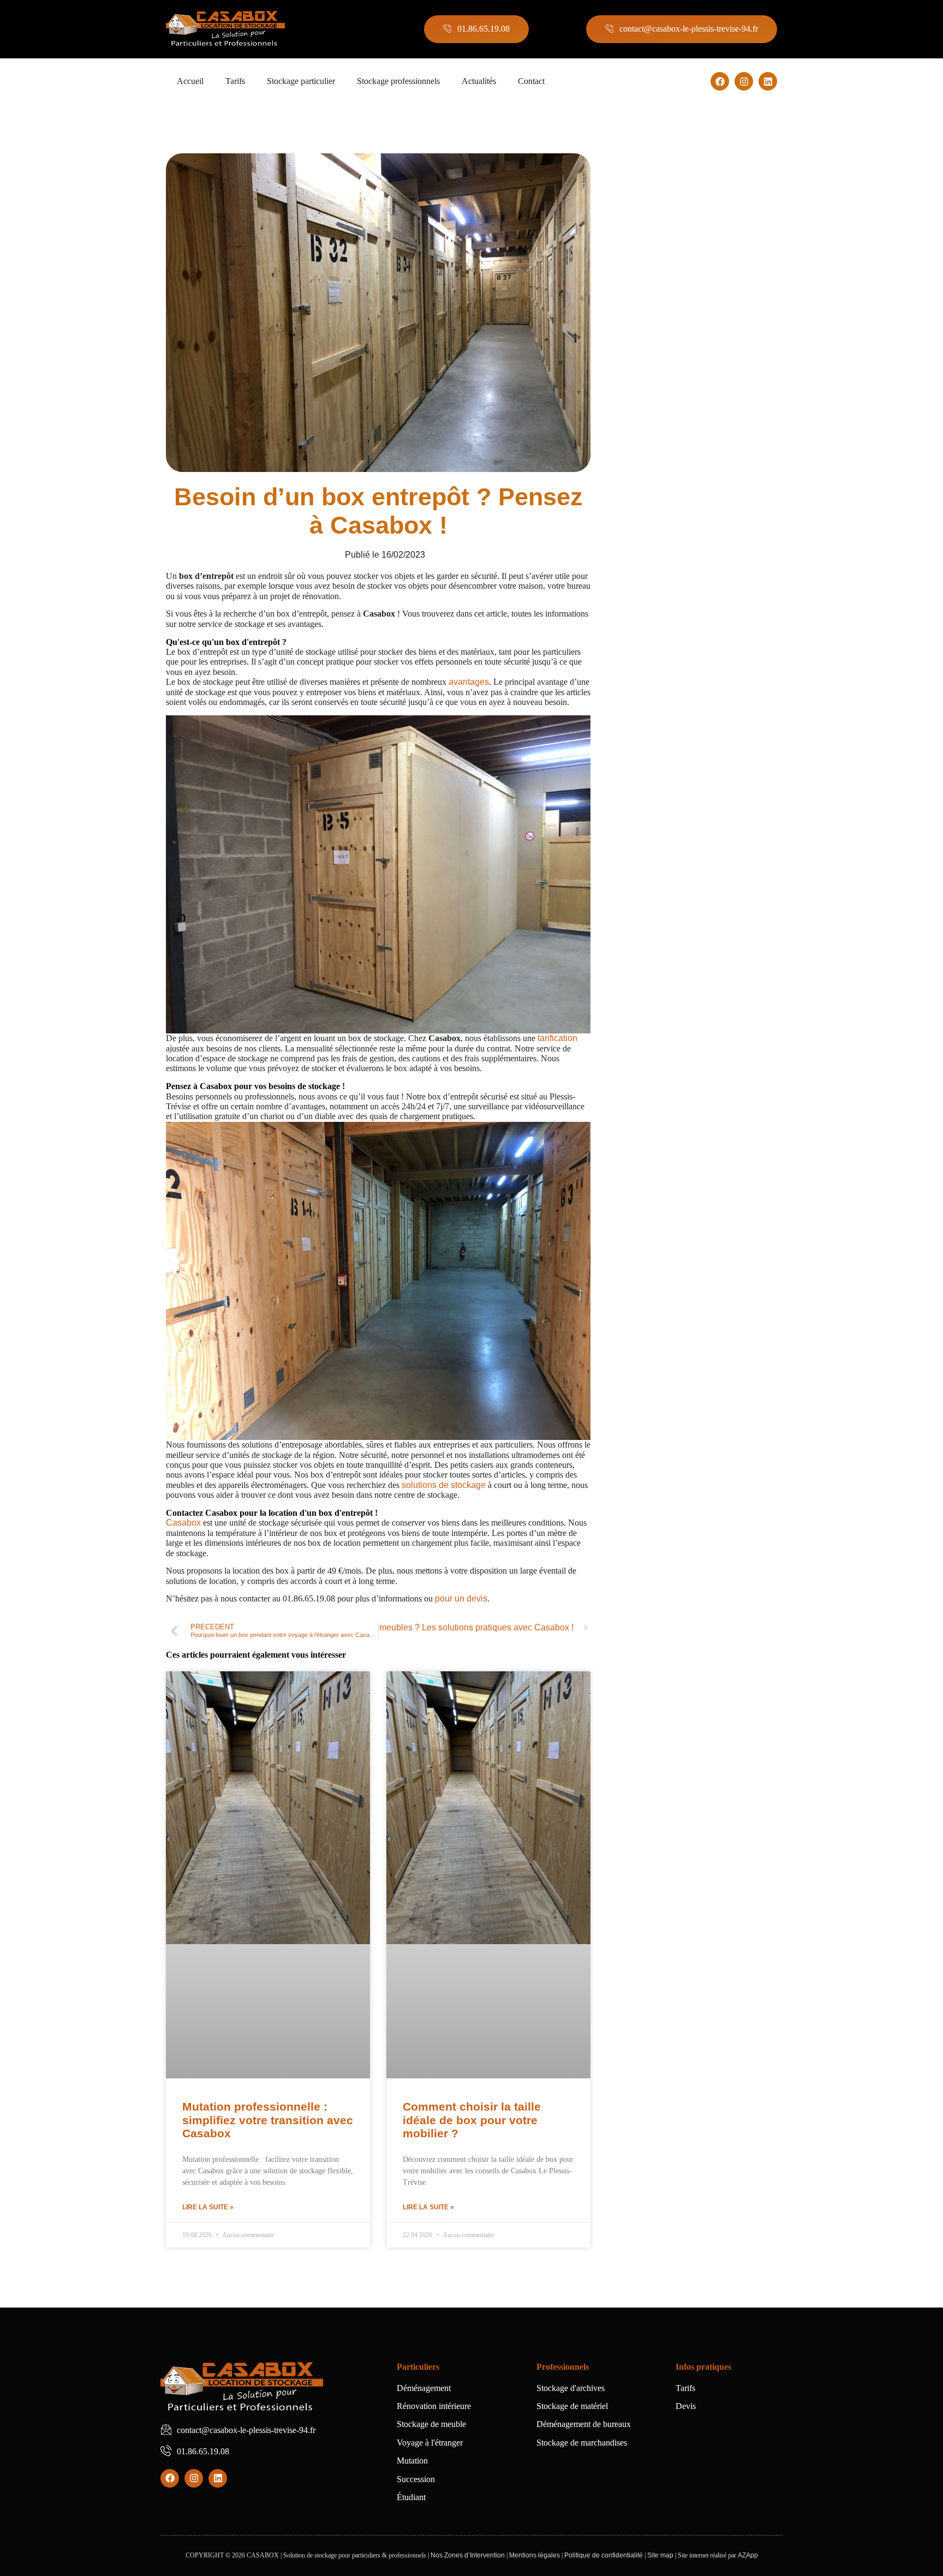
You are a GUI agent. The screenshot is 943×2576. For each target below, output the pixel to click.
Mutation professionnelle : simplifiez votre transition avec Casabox (268, 2120)
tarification (557, 1038)
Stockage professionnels (398, 81)
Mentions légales (535, 2555)
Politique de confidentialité (604, 2555)
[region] (142, 2472)
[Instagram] (744, 81)
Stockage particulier (301, 81)
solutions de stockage (444, 1485)
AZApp (748, 2555)
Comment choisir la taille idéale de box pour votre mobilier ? (472, 2120)
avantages (469, 682)
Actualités (479, 81)
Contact (531, 81)
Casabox (184, 1523)
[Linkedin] (768, 81)
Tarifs (235, 81)
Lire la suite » (208, 2207)
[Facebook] (720, 81)
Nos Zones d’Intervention (468, 2555)
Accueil (190, 81)
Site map (660, 2555)
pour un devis (461, 1598)
